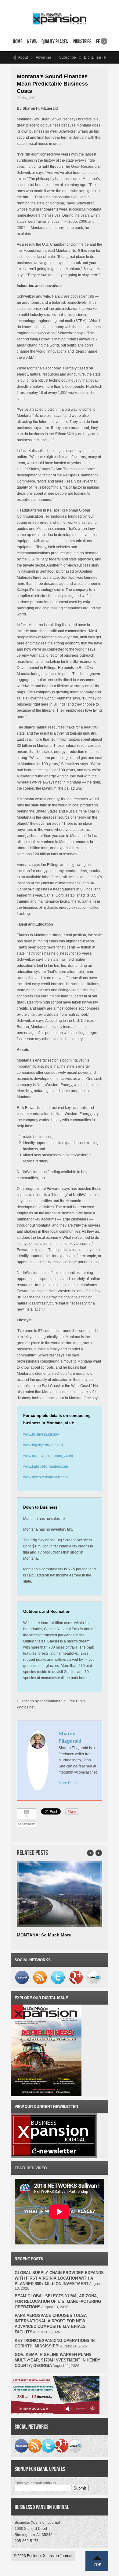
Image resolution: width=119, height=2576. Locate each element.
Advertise (43, 57)
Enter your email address (35, 2483)
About (23, 57)
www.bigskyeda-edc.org (43, 1445)
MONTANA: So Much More (44, 1935)
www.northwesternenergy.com (48, 1456)
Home (18, 42)
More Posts (68, 1783)
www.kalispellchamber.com (46, 1466)
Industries (82, 42)
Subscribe (68, 57)
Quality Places (55, 42)
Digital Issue (94, 57)
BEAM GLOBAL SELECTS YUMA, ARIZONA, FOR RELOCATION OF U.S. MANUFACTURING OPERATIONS (58, 2301)
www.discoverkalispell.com (45, 1477)
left (14, 57)
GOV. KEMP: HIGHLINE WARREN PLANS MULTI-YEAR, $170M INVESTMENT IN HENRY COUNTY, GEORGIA (58, 2360)
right (104, 39)
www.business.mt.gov (41, 1434)
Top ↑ (97, 2561)
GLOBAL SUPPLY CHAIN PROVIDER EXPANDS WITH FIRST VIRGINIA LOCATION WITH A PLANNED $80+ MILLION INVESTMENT (59, 2278)
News (32, 42)
